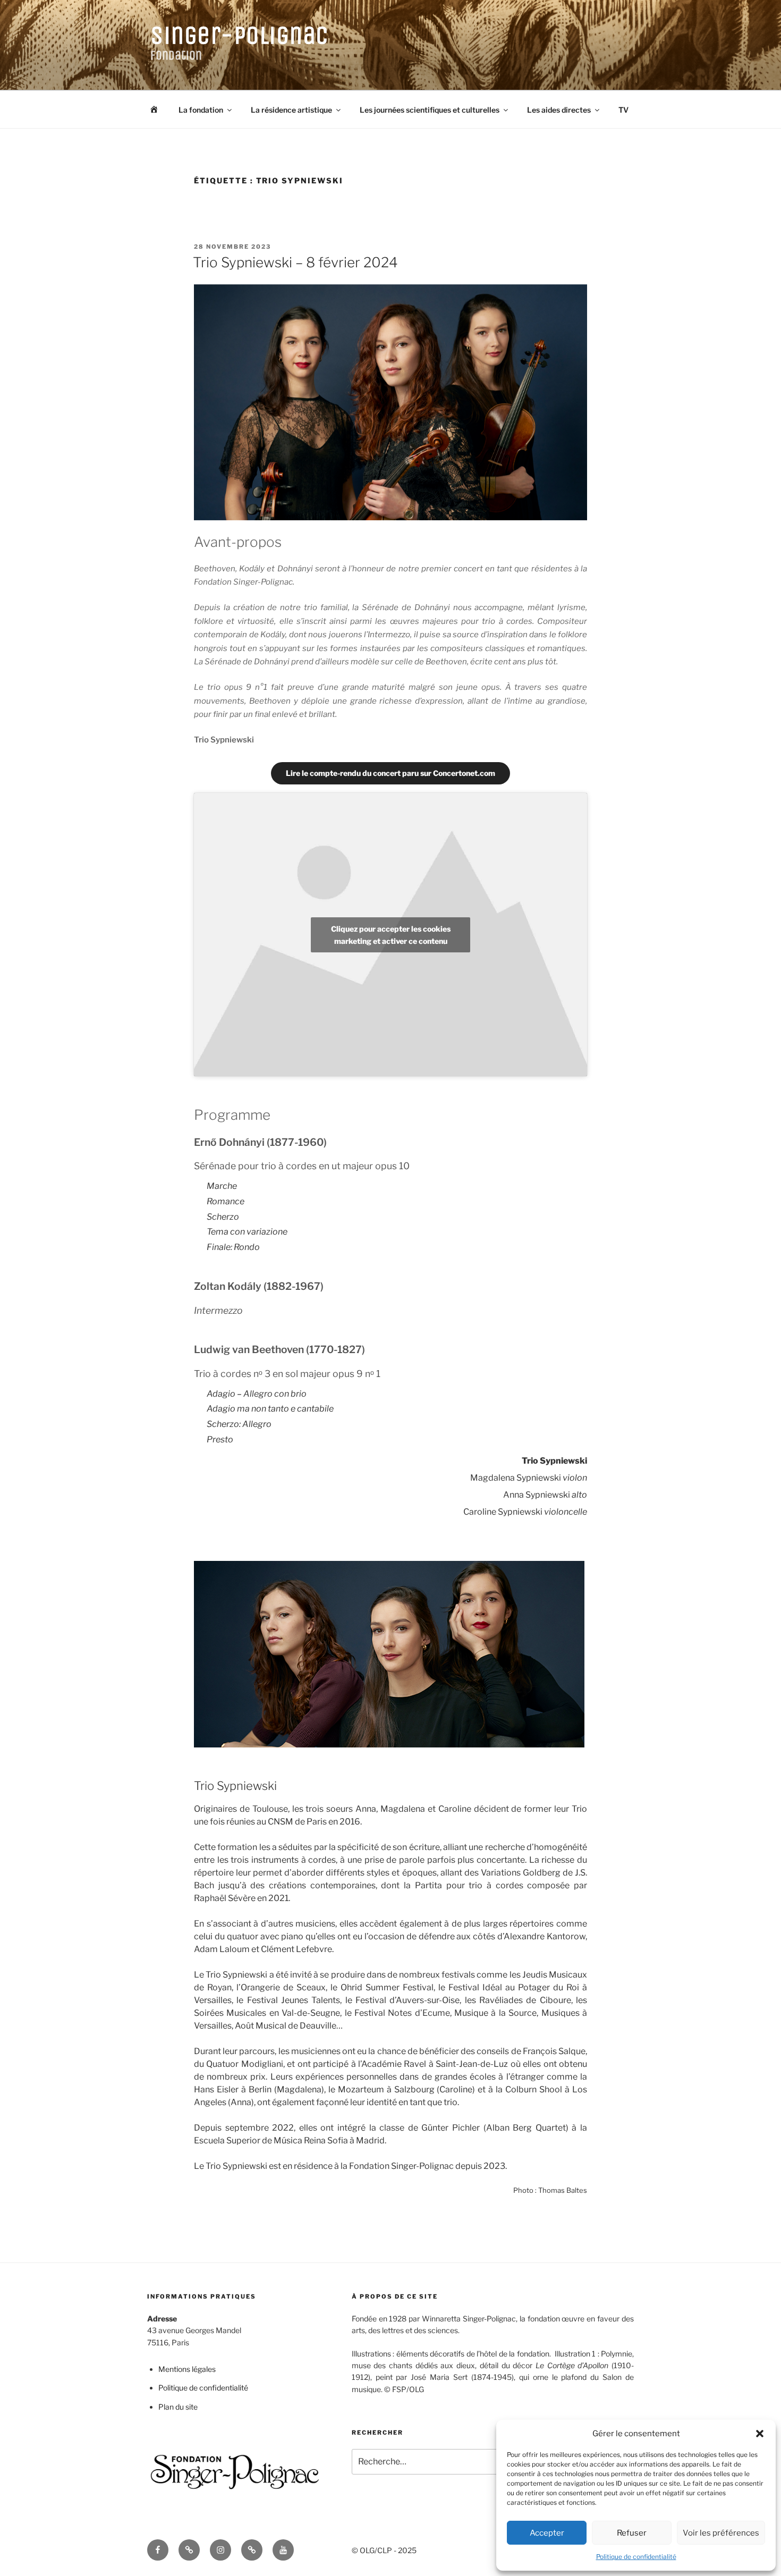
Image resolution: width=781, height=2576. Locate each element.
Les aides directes (559, 110)
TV (623, 110)
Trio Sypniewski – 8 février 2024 (295, 262)
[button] (760, 2434)
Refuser (632, 2533)
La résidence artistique (291, 110)
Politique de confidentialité (636, 2557)
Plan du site (178, 2407)
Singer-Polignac (240, 35)
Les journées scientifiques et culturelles (430, 110)
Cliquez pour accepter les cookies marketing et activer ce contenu (391, 935)
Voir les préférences (721, 2533)
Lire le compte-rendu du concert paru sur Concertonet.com (390, 773)
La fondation (201, 110)
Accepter (547, 2533)
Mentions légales (187, 2369)
